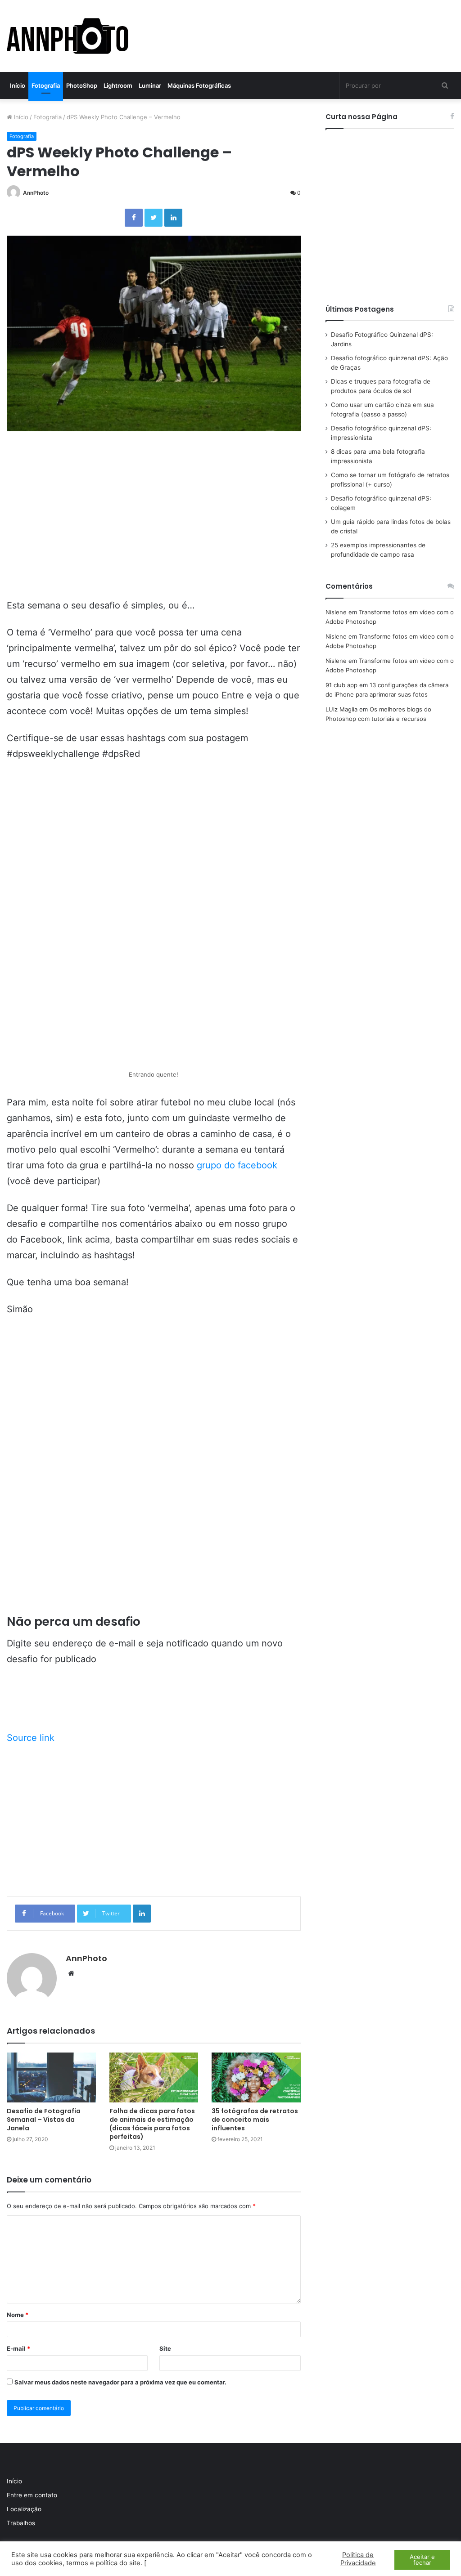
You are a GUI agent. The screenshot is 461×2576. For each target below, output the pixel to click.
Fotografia (46, 85)
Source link (31, 1738)
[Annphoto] (68, 36)
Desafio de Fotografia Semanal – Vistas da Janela (44, 2120)
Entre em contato (32, 2495)
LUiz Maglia (341, 709)
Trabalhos (21, 2523)
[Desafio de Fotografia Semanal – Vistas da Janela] (51, 2077)
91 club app (341, 685)
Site (165, 2348)
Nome (18, 2315)
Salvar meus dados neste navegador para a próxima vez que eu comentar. (120, 2382)
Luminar (150, 85)
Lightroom (118, 85)
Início (18, 85)
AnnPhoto (36, 193)
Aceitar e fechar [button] (422, 2560)
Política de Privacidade (358, 2559)
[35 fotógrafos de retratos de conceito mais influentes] (256, 2077)
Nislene (336, 612)
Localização (24, 2509)
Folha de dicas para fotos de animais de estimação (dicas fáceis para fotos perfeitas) (152, 2124)
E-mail (18, 2348)
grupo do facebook (237, 1165)
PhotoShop (82, 85)
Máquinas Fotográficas (199, 85)
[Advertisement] (154, 535)
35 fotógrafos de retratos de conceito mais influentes (255, 2120)
